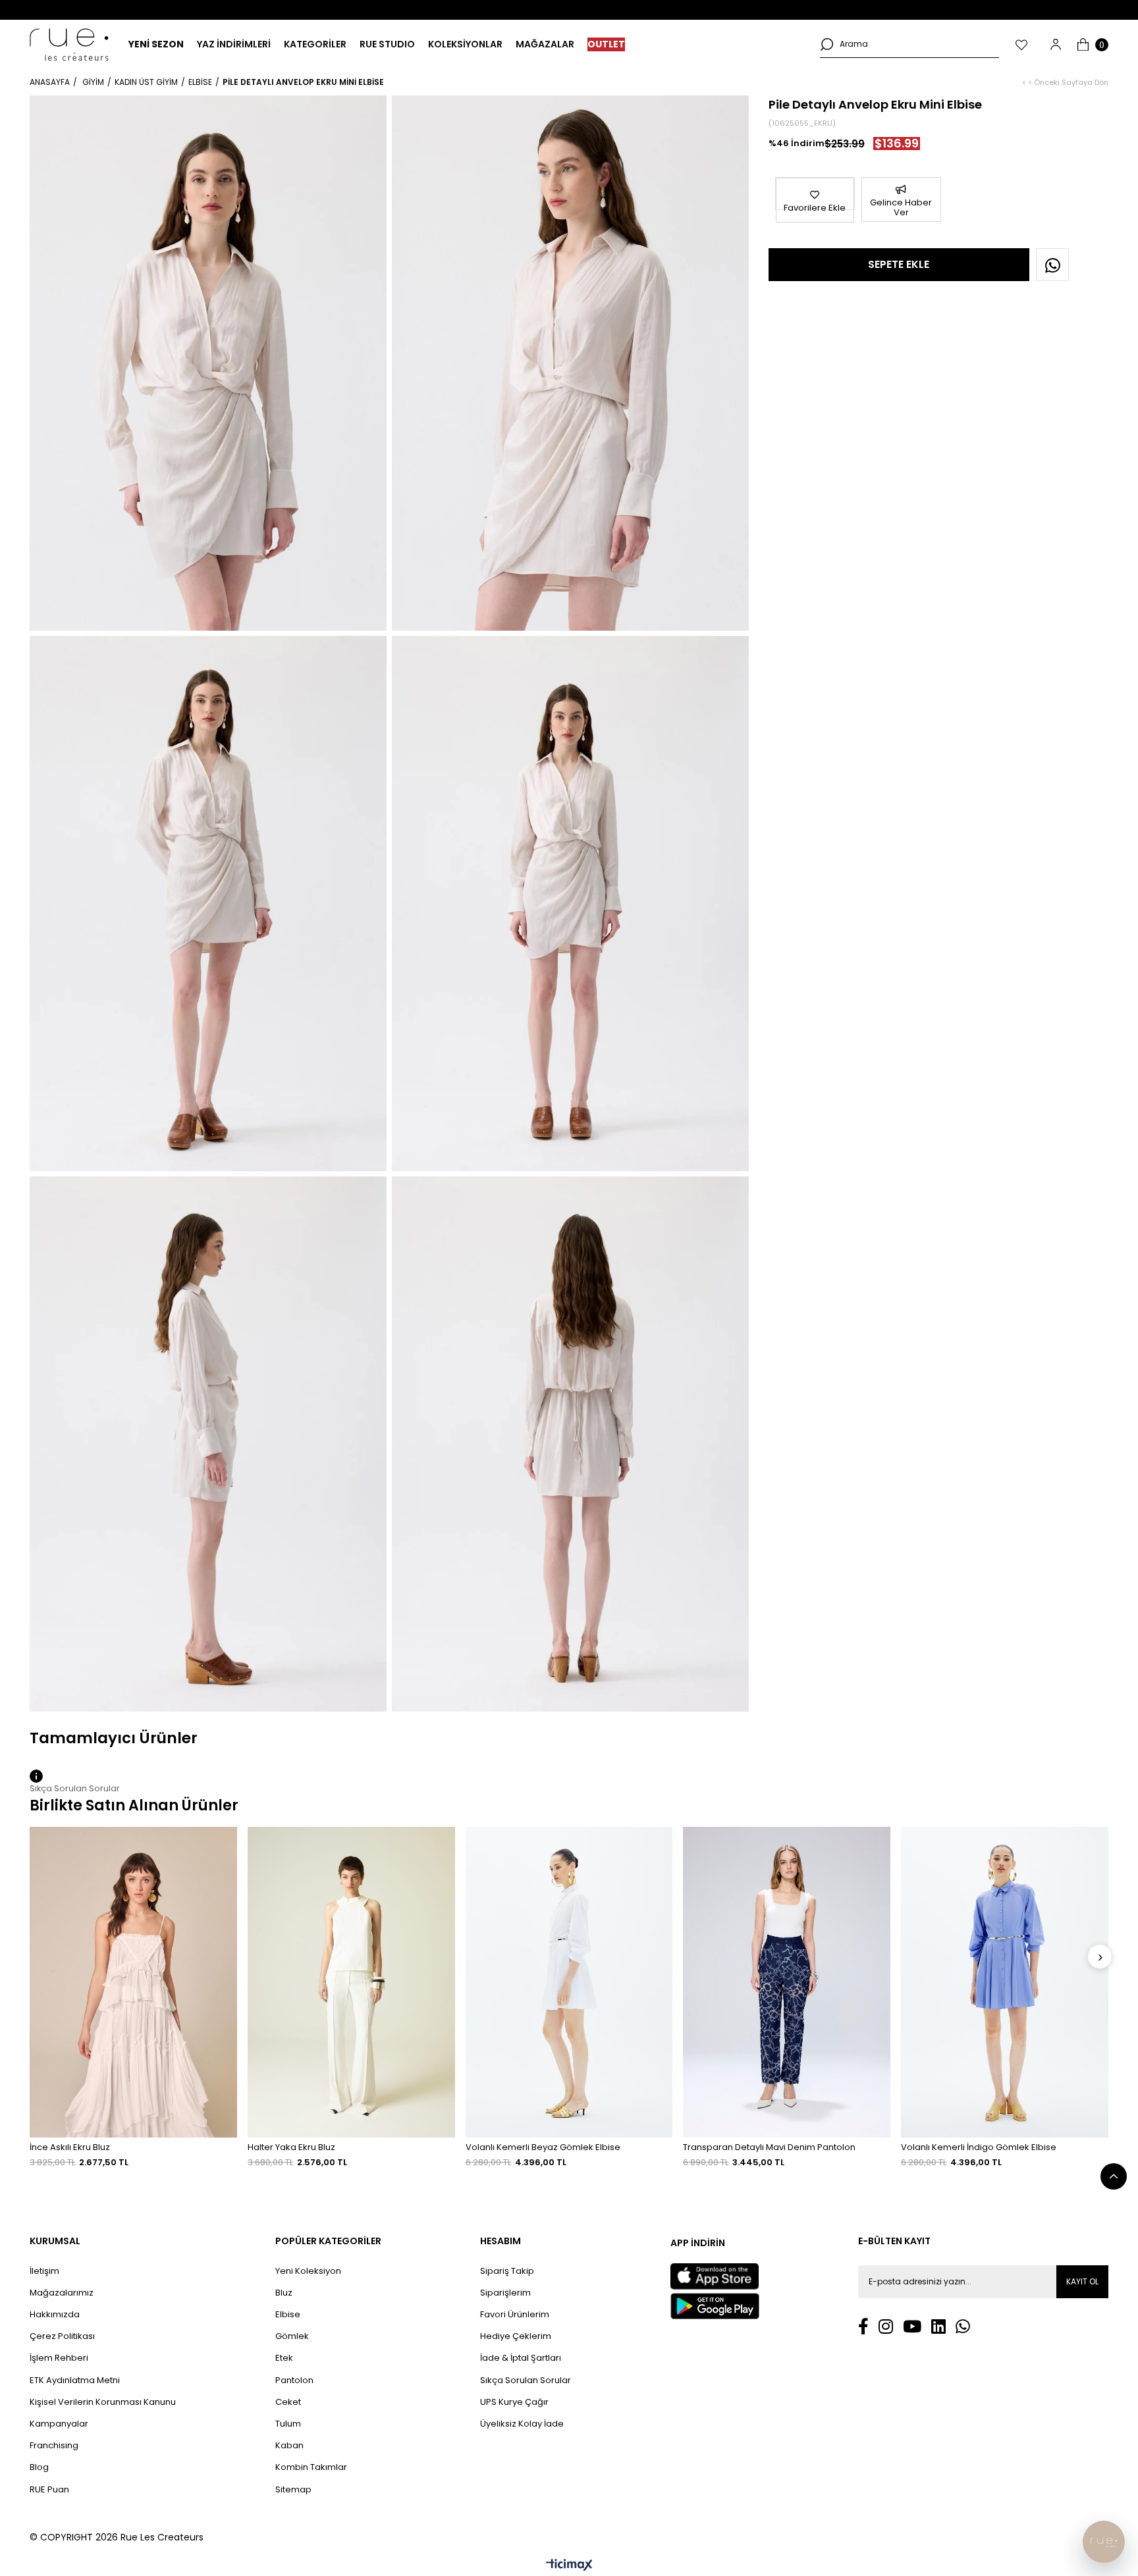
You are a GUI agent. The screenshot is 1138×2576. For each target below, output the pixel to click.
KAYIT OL (1082, 2281)
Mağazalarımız (62, 2293)
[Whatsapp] (963, 2326)
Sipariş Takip (507, 2271)
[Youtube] (912, 2326)
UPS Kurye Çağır (514, 2402)
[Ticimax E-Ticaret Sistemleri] (569, 2566)
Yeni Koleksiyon (308, 2271)
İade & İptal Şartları (521, 2358)
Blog (39, 2467)
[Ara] (826, 44)
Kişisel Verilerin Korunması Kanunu (103, 2402)
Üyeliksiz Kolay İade (522, 2424)
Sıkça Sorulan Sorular (526, 2380)
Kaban (289, 2446)
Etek (284, 2358)
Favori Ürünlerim (515, 2315)
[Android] (715, 2306)
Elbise (288, 2315)
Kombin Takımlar (311, 2467)
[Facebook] (863, 2326)
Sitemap (293, 2490)
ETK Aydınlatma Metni (75, 2380)
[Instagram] (886, 2326)
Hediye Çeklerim (516, 2336)
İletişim (44, 2271)
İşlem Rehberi (59, 2358)
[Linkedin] (938, 2326)
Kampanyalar (59, 2424)
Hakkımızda (55, 2315)
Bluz (284, 2293)
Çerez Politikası (62, 2336)
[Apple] (715, 2276)
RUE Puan (49, 2490)
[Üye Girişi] (1056, 44)
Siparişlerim (505, 2293)
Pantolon (294, 2380)
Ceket (288, 2402)
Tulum (288, 2424)
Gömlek (292, 2336)
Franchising (54, 2446)
